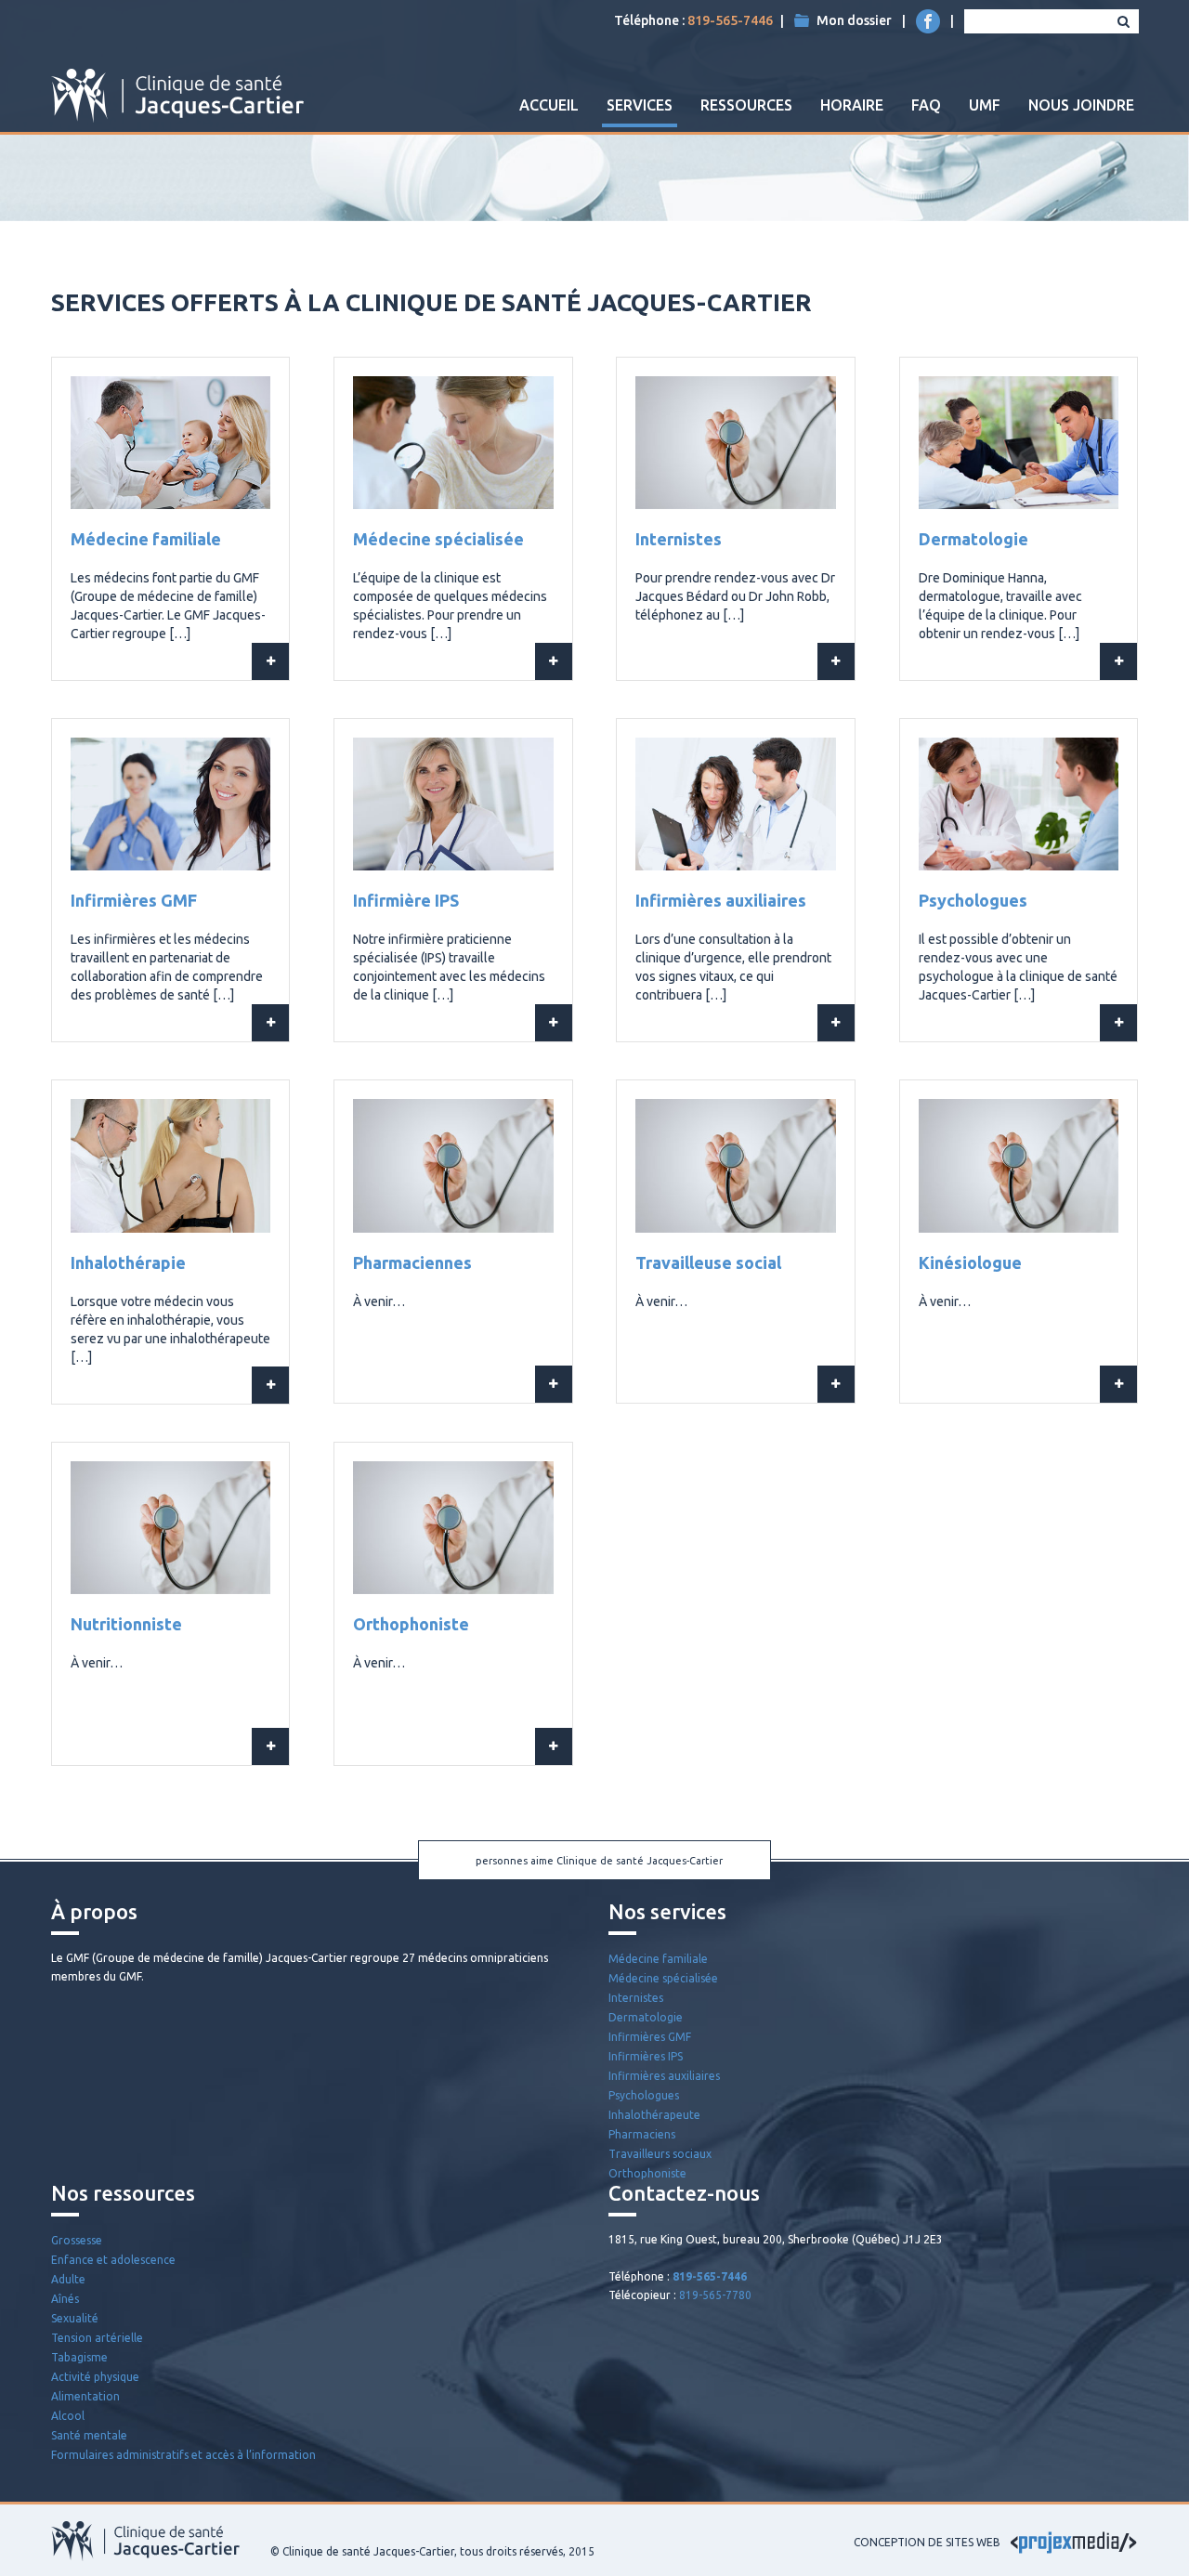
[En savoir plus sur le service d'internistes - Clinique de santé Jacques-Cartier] (836, 661)
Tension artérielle (97, 2338)
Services (640, 105)
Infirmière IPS (406, 900)
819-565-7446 (730, 20)
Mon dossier (854, 20)
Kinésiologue (970, 1262)
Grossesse (77, 2240)
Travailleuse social (708, 1262)
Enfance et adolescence (113, 2260)
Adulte (68, 2279)
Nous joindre (1081, 105)
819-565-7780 (715, 2295)
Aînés (65, 2299)
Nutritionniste (126, 1624)
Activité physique (95, 2377)
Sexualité (75, 2318)
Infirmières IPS (646, 2056)
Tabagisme (79, 2357)
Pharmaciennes (412, 1262)
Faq (926, 105)
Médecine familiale (146, 539)
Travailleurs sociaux (660, 2154)
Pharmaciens (642, 2134)
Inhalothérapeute (654, 2115)
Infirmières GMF (134, 900)
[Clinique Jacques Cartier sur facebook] (928, 21)
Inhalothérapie (128, 1262)
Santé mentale (89, 2435)
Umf (985, 105)
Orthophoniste (411, 1624)
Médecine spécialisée (438, 539)
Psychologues (973, 900)
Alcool (68, 2416)
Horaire (852, 105)
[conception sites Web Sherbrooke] (1074, 2542)
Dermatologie (973, 539)
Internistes (679, 539)
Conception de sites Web (927, 2542)
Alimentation (85, 2396)
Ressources (746, 105)
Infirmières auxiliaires (721, 900)
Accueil (549, 105)
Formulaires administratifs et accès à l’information (183, 2455)
